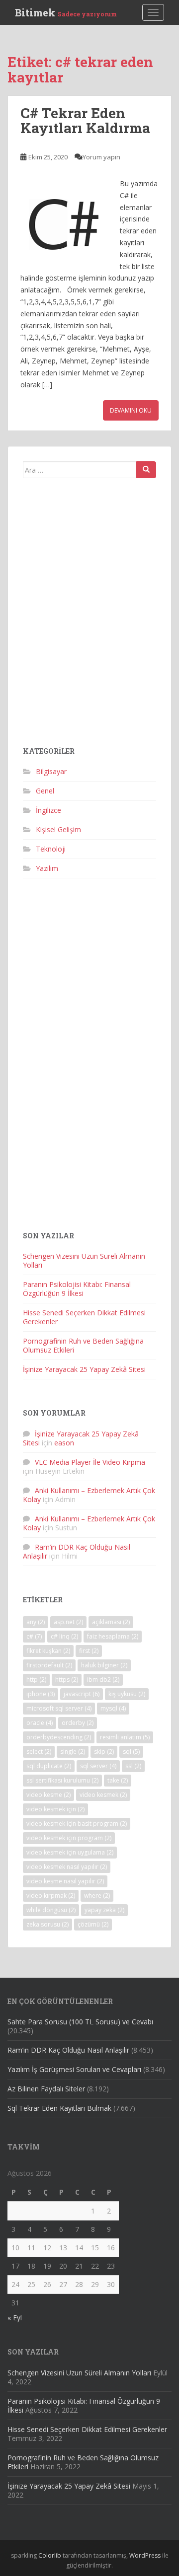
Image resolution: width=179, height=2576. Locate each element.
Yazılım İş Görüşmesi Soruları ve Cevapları (74, 2069)
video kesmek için (55, 1809)
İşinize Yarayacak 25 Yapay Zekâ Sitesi (84, 1369)
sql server (98, 1766)
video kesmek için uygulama (70, 1852)
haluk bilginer (104, 1665)
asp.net (68, 1622)
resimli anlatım (125, 1737)
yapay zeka (104, 1910)
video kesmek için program (69, 1838)
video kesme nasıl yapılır (65, 1881)
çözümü (93, 1924)
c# (34, 1636)
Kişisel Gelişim (58, 829)
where (97, 1896)
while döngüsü (51, 1910)
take (118, 1780)
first (89, 1651)
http (36, 1680)
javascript (82, 1694)
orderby (78, 1723)
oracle (40, 1723)
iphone (41, 1694)
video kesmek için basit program (77, 1824)
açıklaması (111, 1622)
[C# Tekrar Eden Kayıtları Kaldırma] (65, 222)
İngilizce (48, 810)
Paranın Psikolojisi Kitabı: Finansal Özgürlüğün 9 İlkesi (77, 1289)
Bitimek (66, 12)
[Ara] (146, 470)
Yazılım (47, 868)
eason (64, 1443)
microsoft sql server (59, 1708)
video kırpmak (51, 1896)
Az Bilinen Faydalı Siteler (46, 2089)
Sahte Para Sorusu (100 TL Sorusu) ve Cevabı (80, 2022)
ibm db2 (103, 1680)
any (36, 1622)
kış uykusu (127, 1694)
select (39, 1752)
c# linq (64, 1636)
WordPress (145, 2555)
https (67, 1680)
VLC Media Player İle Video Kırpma (90, 1462)
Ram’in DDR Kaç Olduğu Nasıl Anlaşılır (68, 2050)
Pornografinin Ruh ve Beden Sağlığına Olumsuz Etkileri (83, 1345)
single (73, 1752)
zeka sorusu (47, 1924)
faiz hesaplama (113, 1636)
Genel (45, 791)
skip (104, 1752)
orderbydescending (59, 1737)
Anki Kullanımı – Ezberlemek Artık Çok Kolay (89, 1495)
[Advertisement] (89, 616)
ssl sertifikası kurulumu (62, 1780)
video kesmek (103, 1795)
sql (131, 1752)
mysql (113, 1708)
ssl (133, 1766)
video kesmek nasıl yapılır (67, 1867)
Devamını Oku (131, 410)
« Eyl (15, 2318)
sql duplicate (49, 1766)
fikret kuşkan (48, 1651)
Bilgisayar (51, 771)
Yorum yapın (101, 157)
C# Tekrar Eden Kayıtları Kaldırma (85, 121)
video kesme (48, 1795)
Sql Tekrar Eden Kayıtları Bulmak (59, 2108)
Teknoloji (51, 849)
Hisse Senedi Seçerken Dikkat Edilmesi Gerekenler (84, 1317)
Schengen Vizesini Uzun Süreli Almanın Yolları (84, 1260)
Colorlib (50, 2555)
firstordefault (49, 1665)
